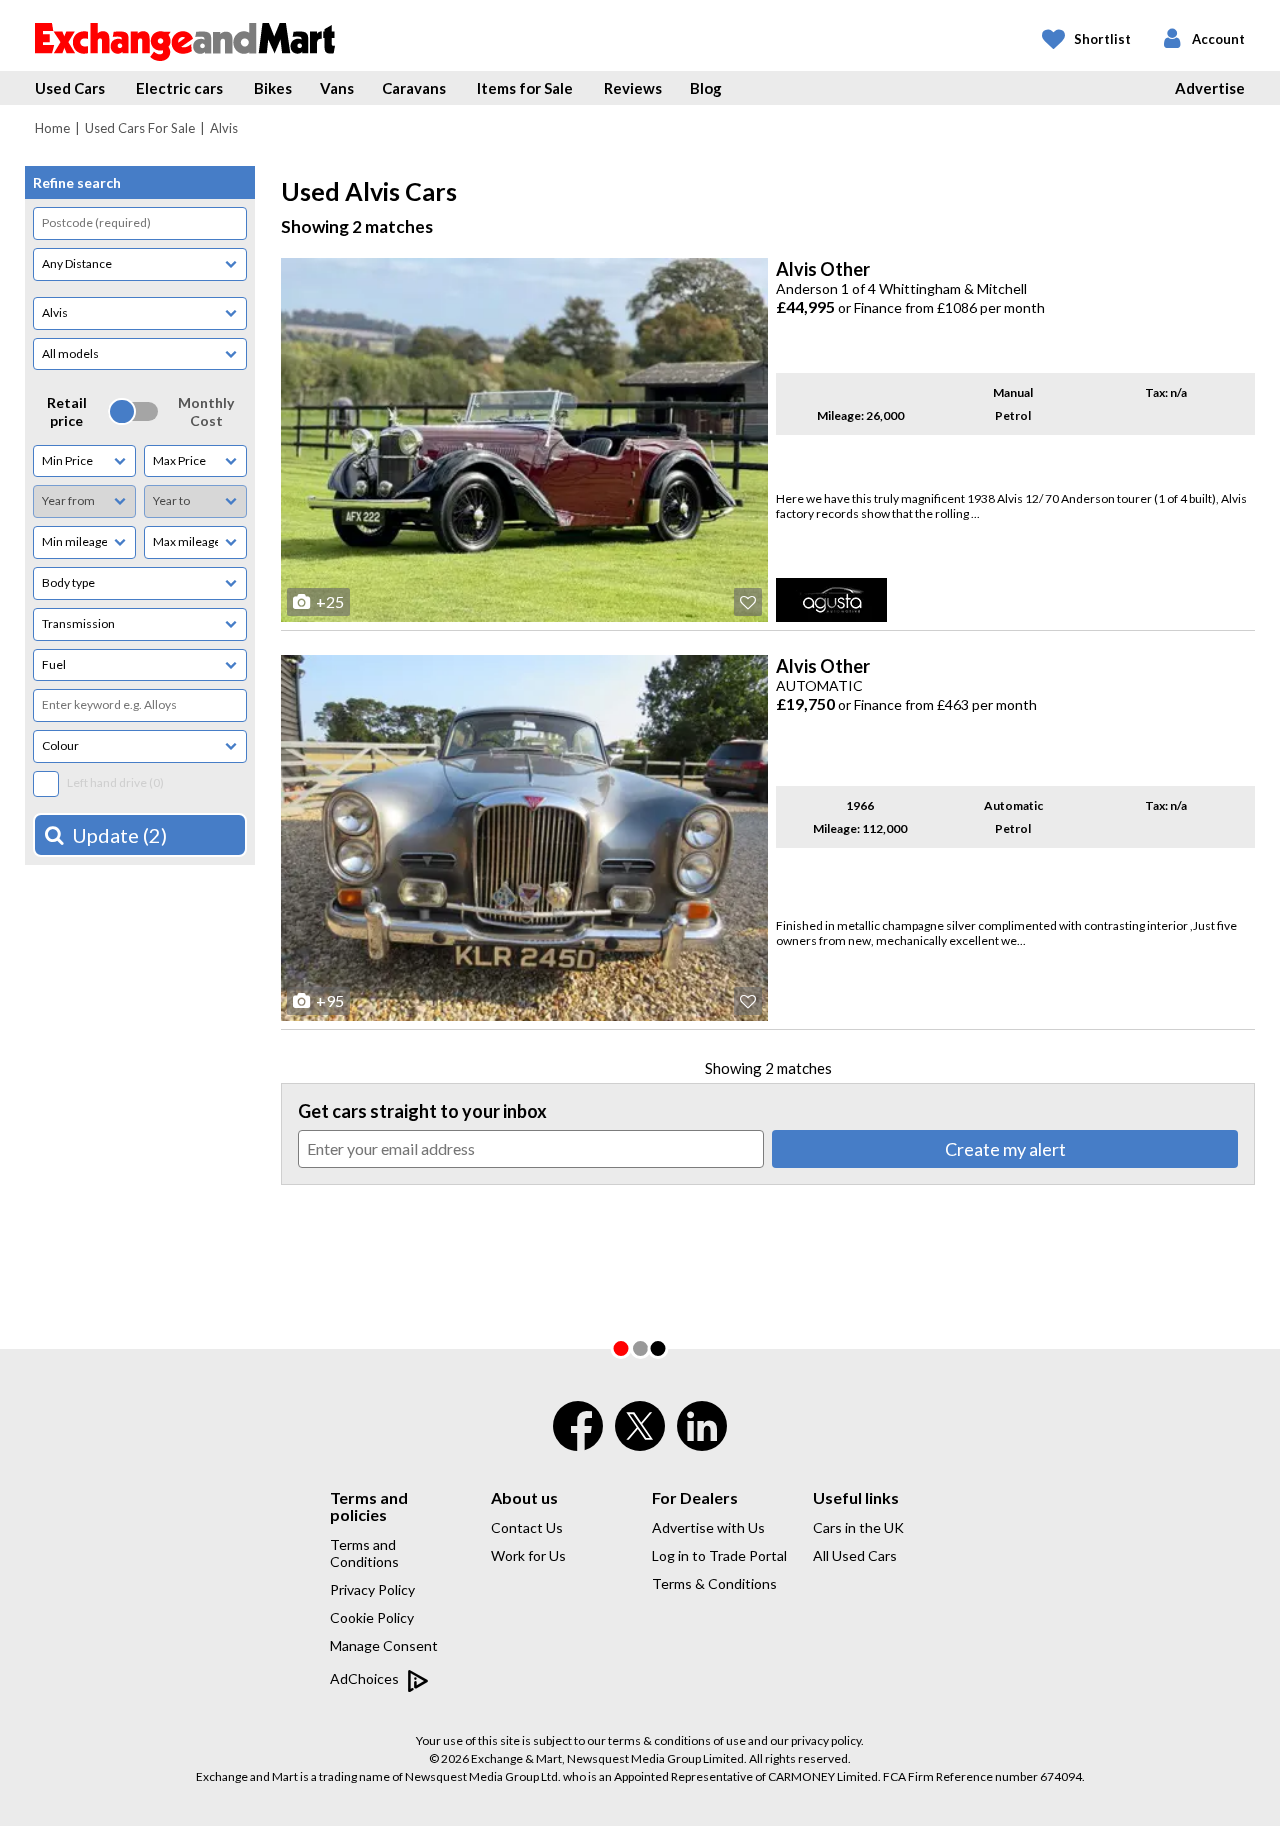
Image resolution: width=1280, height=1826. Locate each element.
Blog (706, 88)
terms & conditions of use (677, 1740)
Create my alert (1005, 1149)
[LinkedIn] (702, 1439)
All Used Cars (855, 1555)
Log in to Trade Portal (719, 1555)
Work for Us (528, 1555)
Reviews (633, 88)
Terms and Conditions (364, 1553)
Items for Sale (525, 88)
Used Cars (70, 88)
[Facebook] (578, 1439)
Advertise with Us (708, 1527)
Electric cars (179, 88)
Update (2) (119, 835)
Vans (337, 88)
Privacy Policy (372, 1589)
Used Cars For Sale (140, 128)
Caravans (414, 88)
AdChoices (366, 1678)
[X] (640, 1446)
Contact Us (527, 1527)
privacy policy (826, 1740)
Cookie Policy (372, 1617)
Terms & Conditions (714, 1583)
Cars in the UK (858, 1527)
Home (52, 128)
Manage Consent (384, 1645)
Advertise (1210, 88)
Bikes (273, 88)
